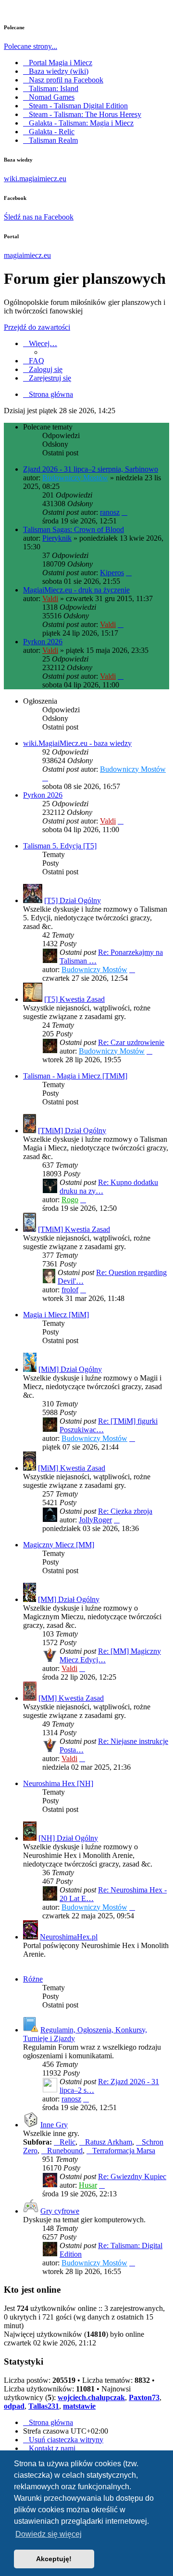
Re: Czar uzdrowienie (131, 1042)
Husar (88, 2185)
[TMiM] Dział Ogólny (72, 1131)
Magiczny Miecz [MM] (59, 1545)
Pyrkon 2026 (43, 642)
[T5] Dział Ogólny (73, 900)
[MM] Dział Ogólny (69, 1599)
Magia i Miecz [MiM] (56, 1315)
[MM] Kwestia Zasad (71, 1698)
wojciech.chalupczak (91, 2397)
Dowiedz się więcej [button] (49, 2534)
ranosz (110, 512)
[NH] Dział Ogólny (68, 1838)
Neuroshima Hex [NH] (58, 1783)
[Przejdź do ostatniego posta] (124, 512)
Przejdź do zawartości (37, 327)
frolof (70, 1290)
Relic (68, 2142)
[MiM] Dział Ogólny (70, 1369)
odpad (14, 2406)
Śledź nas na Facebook (39, 217)
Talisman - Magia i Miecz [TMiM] (75, 1076)
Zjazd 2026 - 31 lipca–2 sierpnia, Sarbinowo (91, 469)
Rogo (70, 1200)
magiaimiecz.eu (27, 255)
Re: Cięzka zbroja (125, 1511)
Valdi (50, 598)
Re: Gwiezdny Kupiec (132, 2176)
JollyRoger (95, 1520)
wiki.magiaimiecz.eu (35, 179)
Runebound (65, 2151)
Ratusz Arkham (109, 2142)
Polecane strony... (31, 46)
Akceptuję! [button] (54, 2559)
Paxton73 (144, 2397)
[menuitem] (34, 361)
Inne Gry (54, 2125)
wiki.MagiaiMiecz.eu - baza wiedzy (77, 743)
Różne (33, 1979)
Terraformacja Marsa (124, 2151)
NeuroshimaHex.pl (69, 1937)
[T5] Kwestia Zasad (74, 999)
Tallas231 (44, 2406)
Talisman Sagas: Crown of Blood (74, 529)
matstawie (79, 2406)
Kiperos (112, 573)
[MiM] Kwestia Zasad (72, 1468)
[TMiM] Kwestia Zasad (74, 1229)
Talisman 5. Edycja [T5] (60, 846)
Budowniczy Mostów (75, 478)
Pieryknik (57, 538)
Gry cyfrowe (60, 2211)
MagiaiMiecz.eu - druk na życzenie (76, 590)
